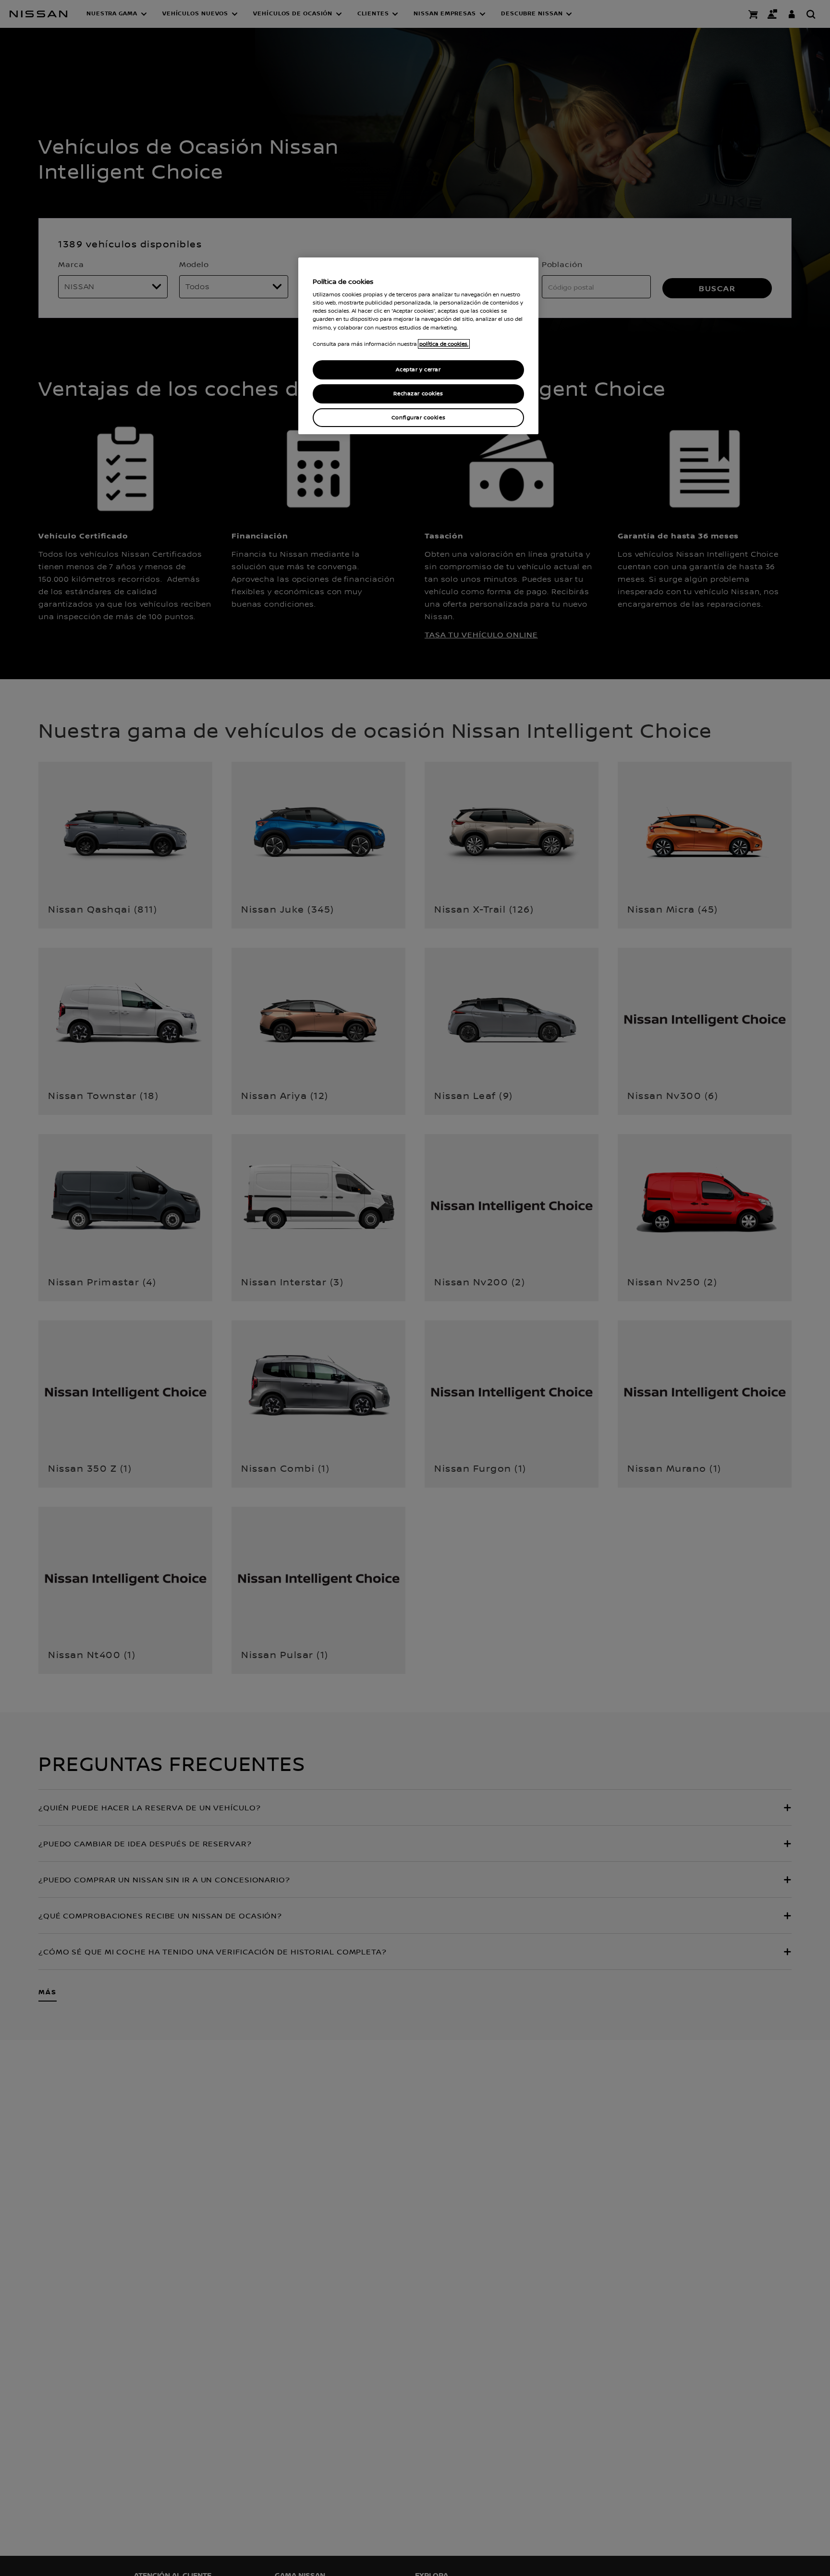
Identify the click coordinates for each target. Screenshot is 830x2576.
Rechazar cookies (418, 394)
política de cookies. (444, 344)
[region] (418, 346)
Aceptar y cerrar (418, 370)
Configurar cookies (418, 418)
